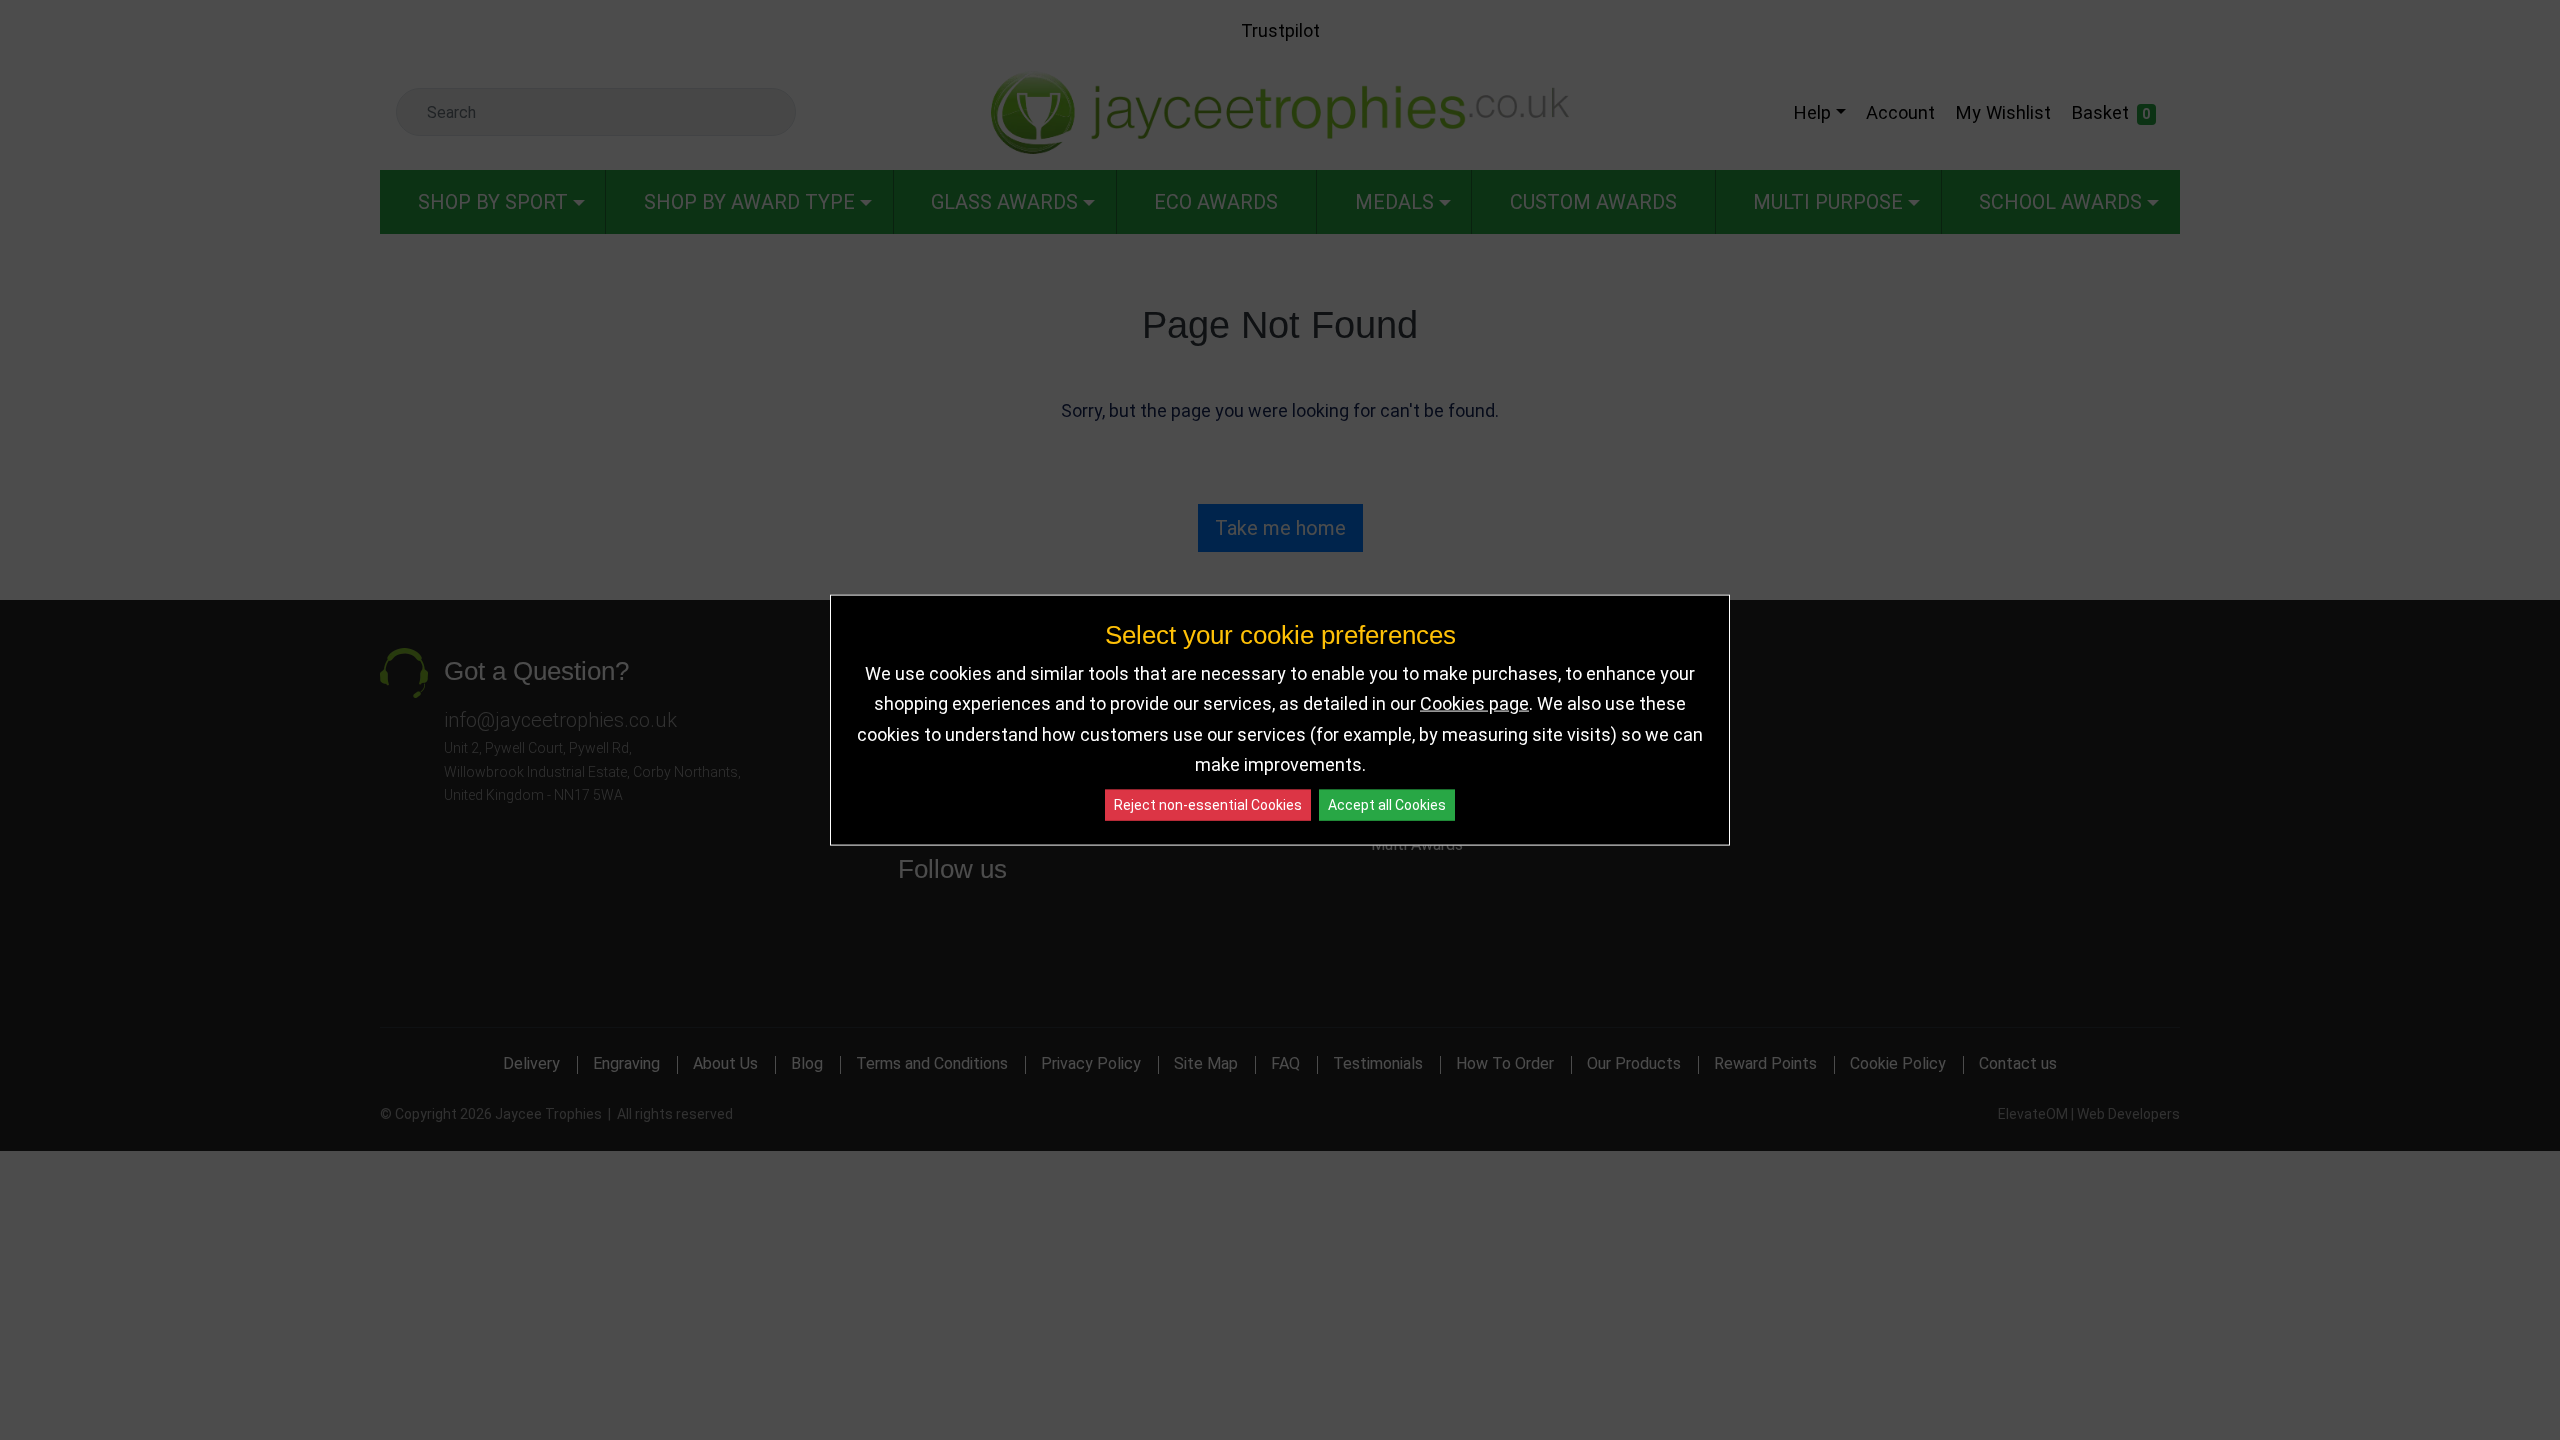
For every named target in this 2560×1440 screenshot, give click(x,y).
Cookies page (1474, 703)
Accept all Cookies (1387, 804)
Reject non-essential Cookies (1208, 804)
